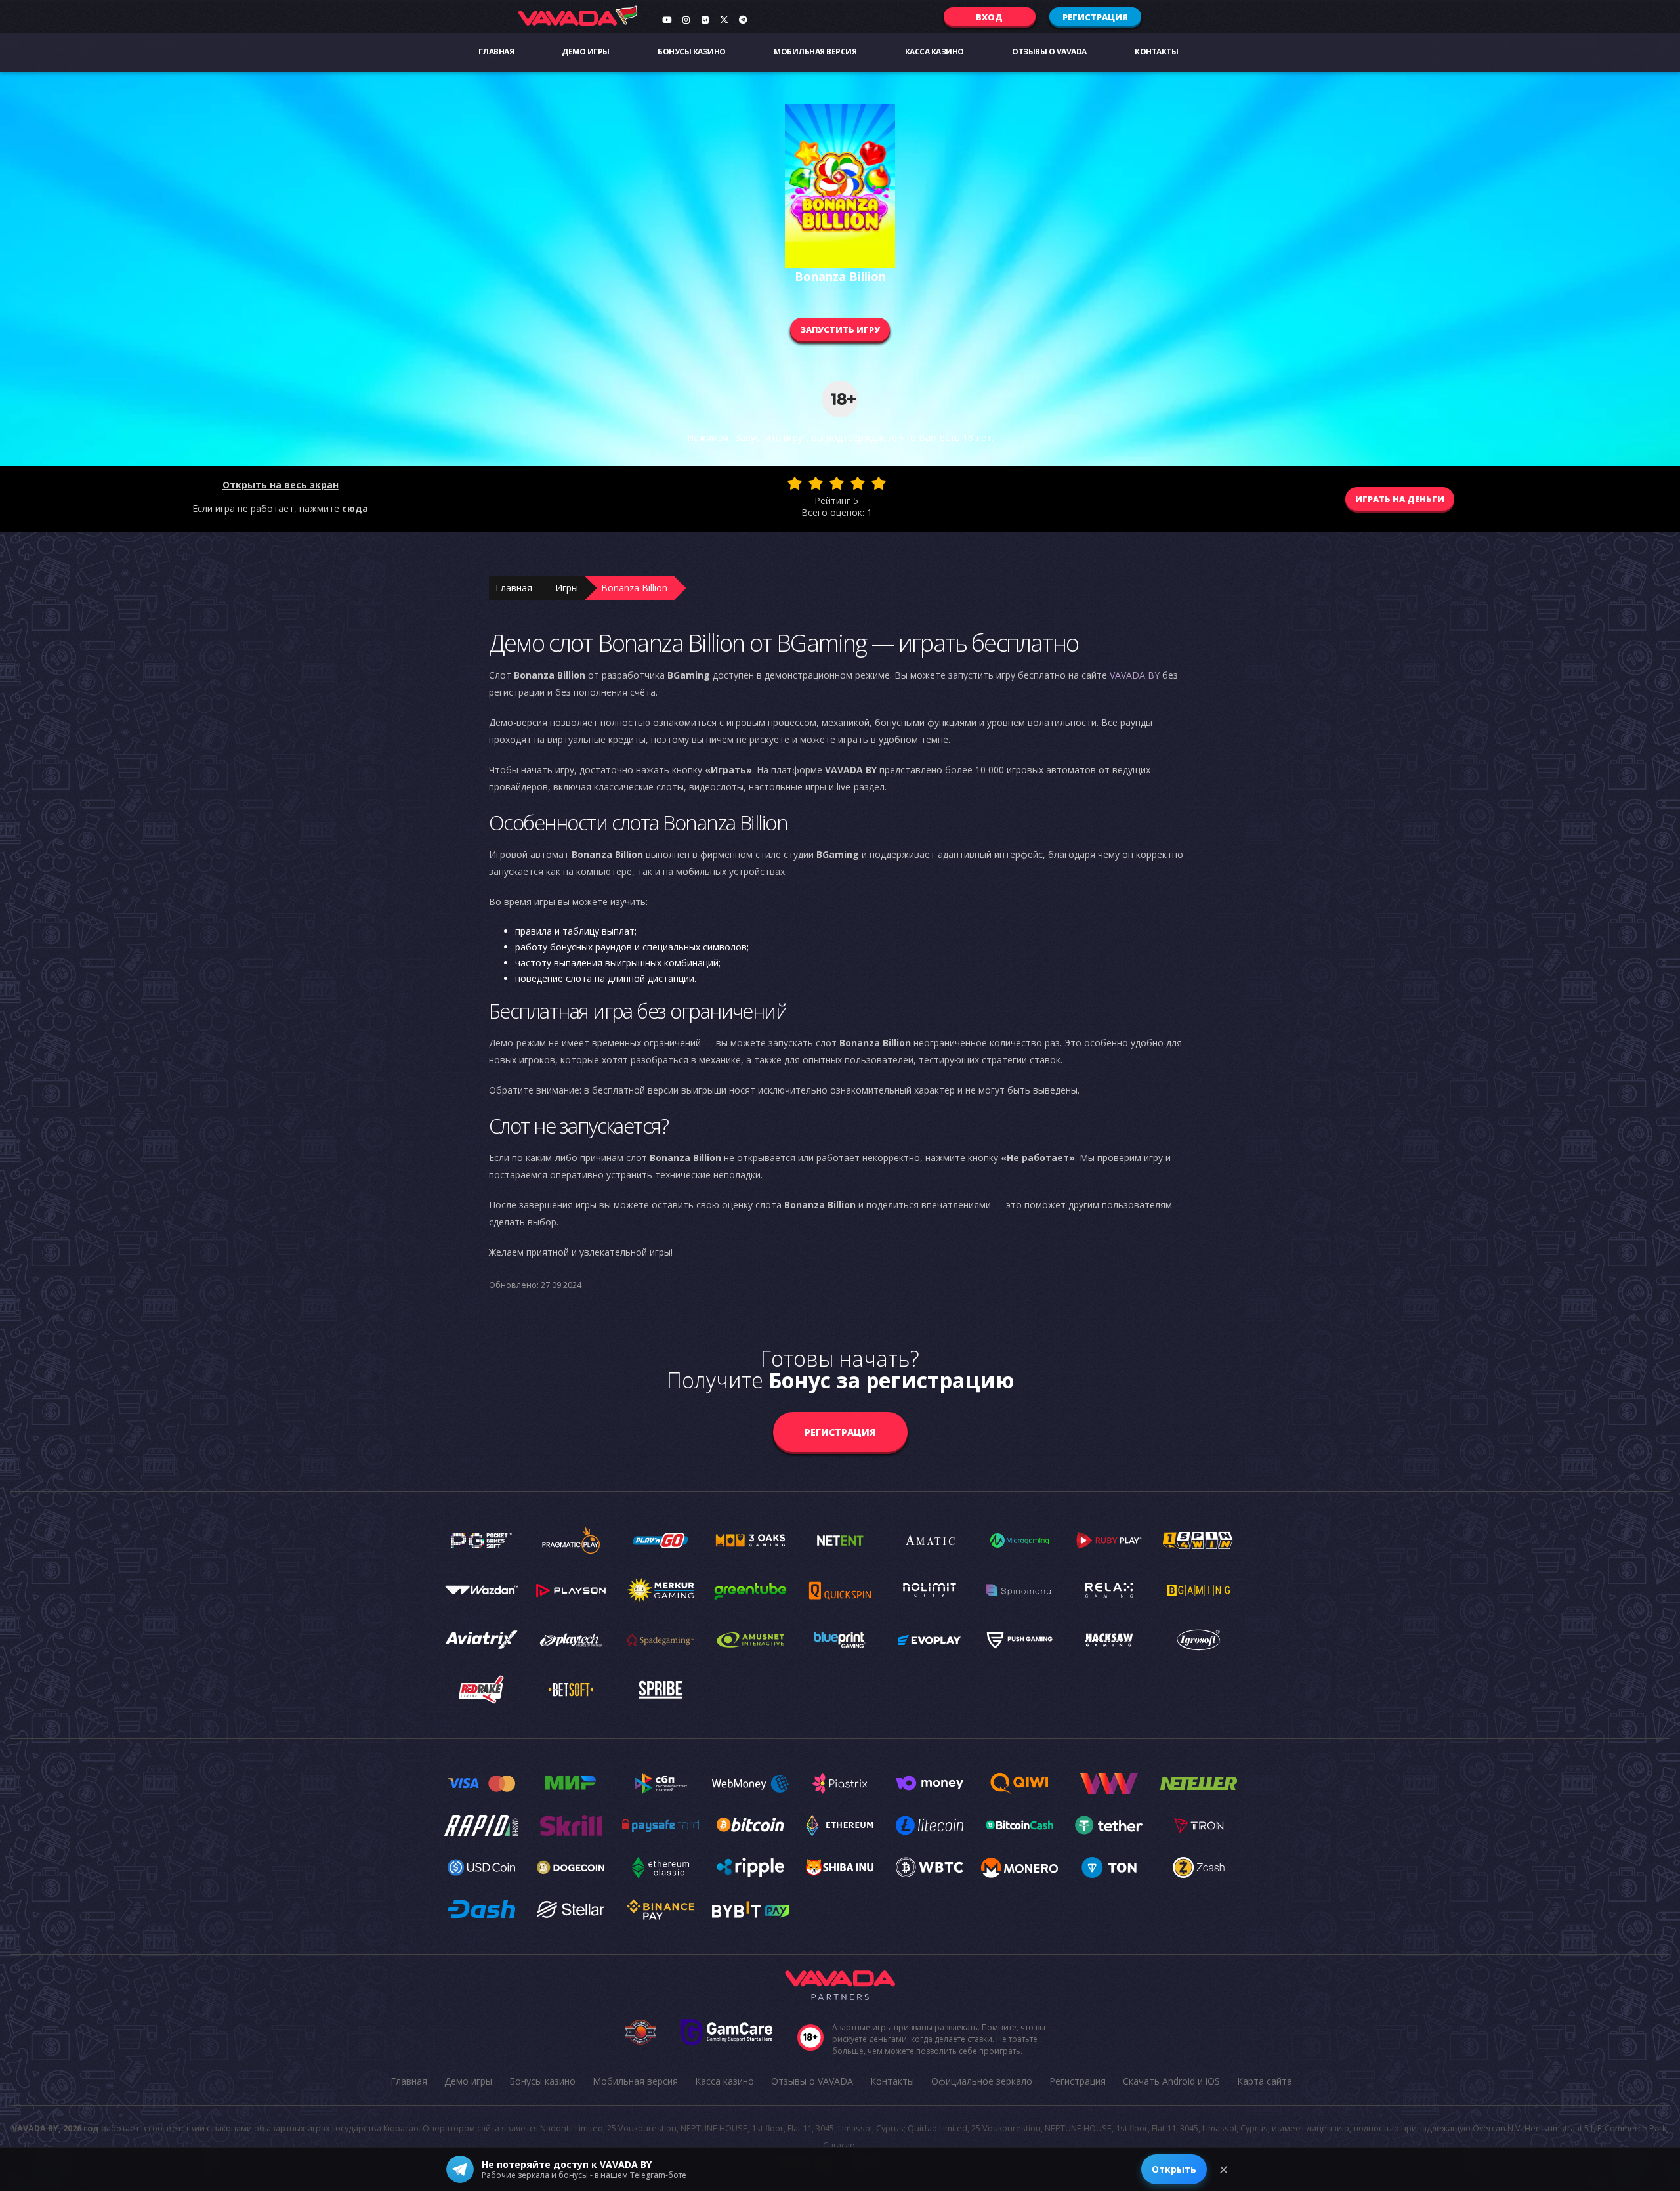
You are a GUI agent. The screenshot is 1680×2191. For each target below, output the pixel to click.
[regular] (837, 483)
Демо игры (586, 52)
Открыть (1174, 2169)
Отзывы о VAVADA (1049, 52)
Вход (989, 17)
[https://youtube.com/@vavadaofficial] (667, 20)
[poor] (816, 483)
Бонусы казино (692, 52)
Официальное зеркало (982, 2081)
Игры (567, 588)
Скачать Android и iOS (1171, 2081)
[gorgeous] (879, 483)
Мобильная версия (815, 52)
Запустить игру (840, 330)
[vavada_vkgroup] (705, 20)
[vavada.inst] (686, 20)
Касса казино (934, 52)
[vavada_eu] (724, 20)
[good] (858, 483)
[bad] (795, 483)
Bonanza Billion (634, 588)
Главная (496, 52)
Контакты (1156, 52)
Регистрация (1095, 17)
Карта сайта (1265, 2081)
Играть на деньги (1400, 499)
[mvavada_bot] (743, 20)
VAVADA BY (1135, 675)
